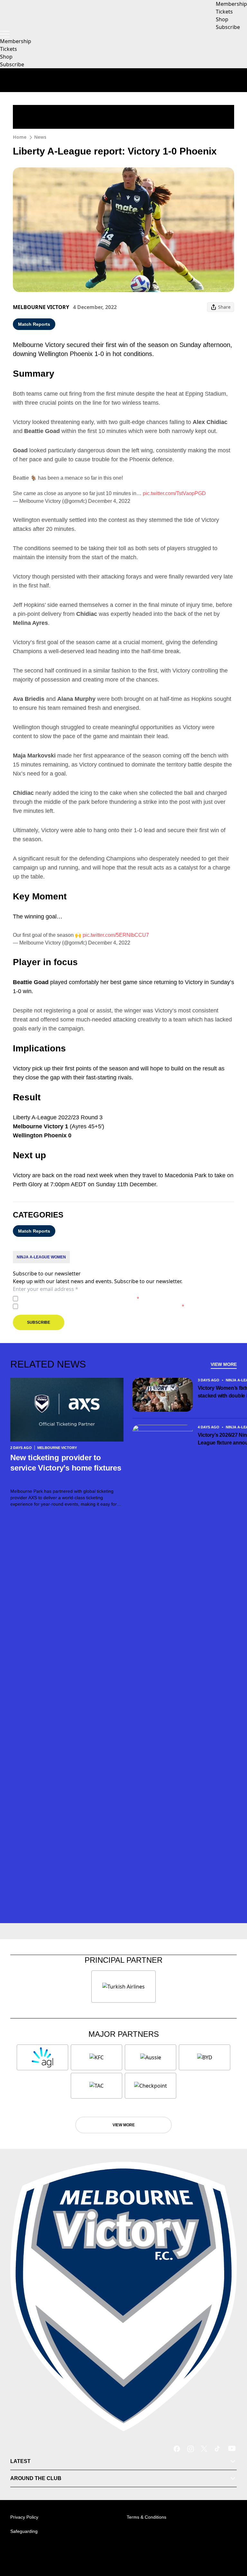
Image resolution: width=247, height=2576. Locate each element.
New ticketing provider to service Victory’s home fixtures (66, 1468)
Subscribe (12, 64)
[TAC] (96, 2086)
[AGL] (42, 2057)
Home (20, 137)
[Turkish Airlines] (123, 1987)
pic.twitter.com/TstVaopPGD (174, 493)
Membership (16, 41)
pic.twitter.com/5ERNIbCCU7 (116, 935)
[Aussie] (151, 2057)
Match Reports (34, 324)
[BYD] (205, 2057)
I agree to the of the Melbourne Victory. (80, 1298)
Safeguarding (24, 2531)
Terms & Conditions (146, 2517)
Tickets (9, 49)
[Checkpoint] (151, 2086)
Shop (6, 57)
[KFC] (96, 2057)
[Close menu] (233, 2541)
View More (224, 1364)
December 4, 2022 (109, 501)
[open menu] (5, 34)
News (40, 137)
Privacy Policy (65, 1298)
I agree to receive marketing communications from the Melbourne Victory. (102, 1306)
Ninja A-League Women (41, 1257)
